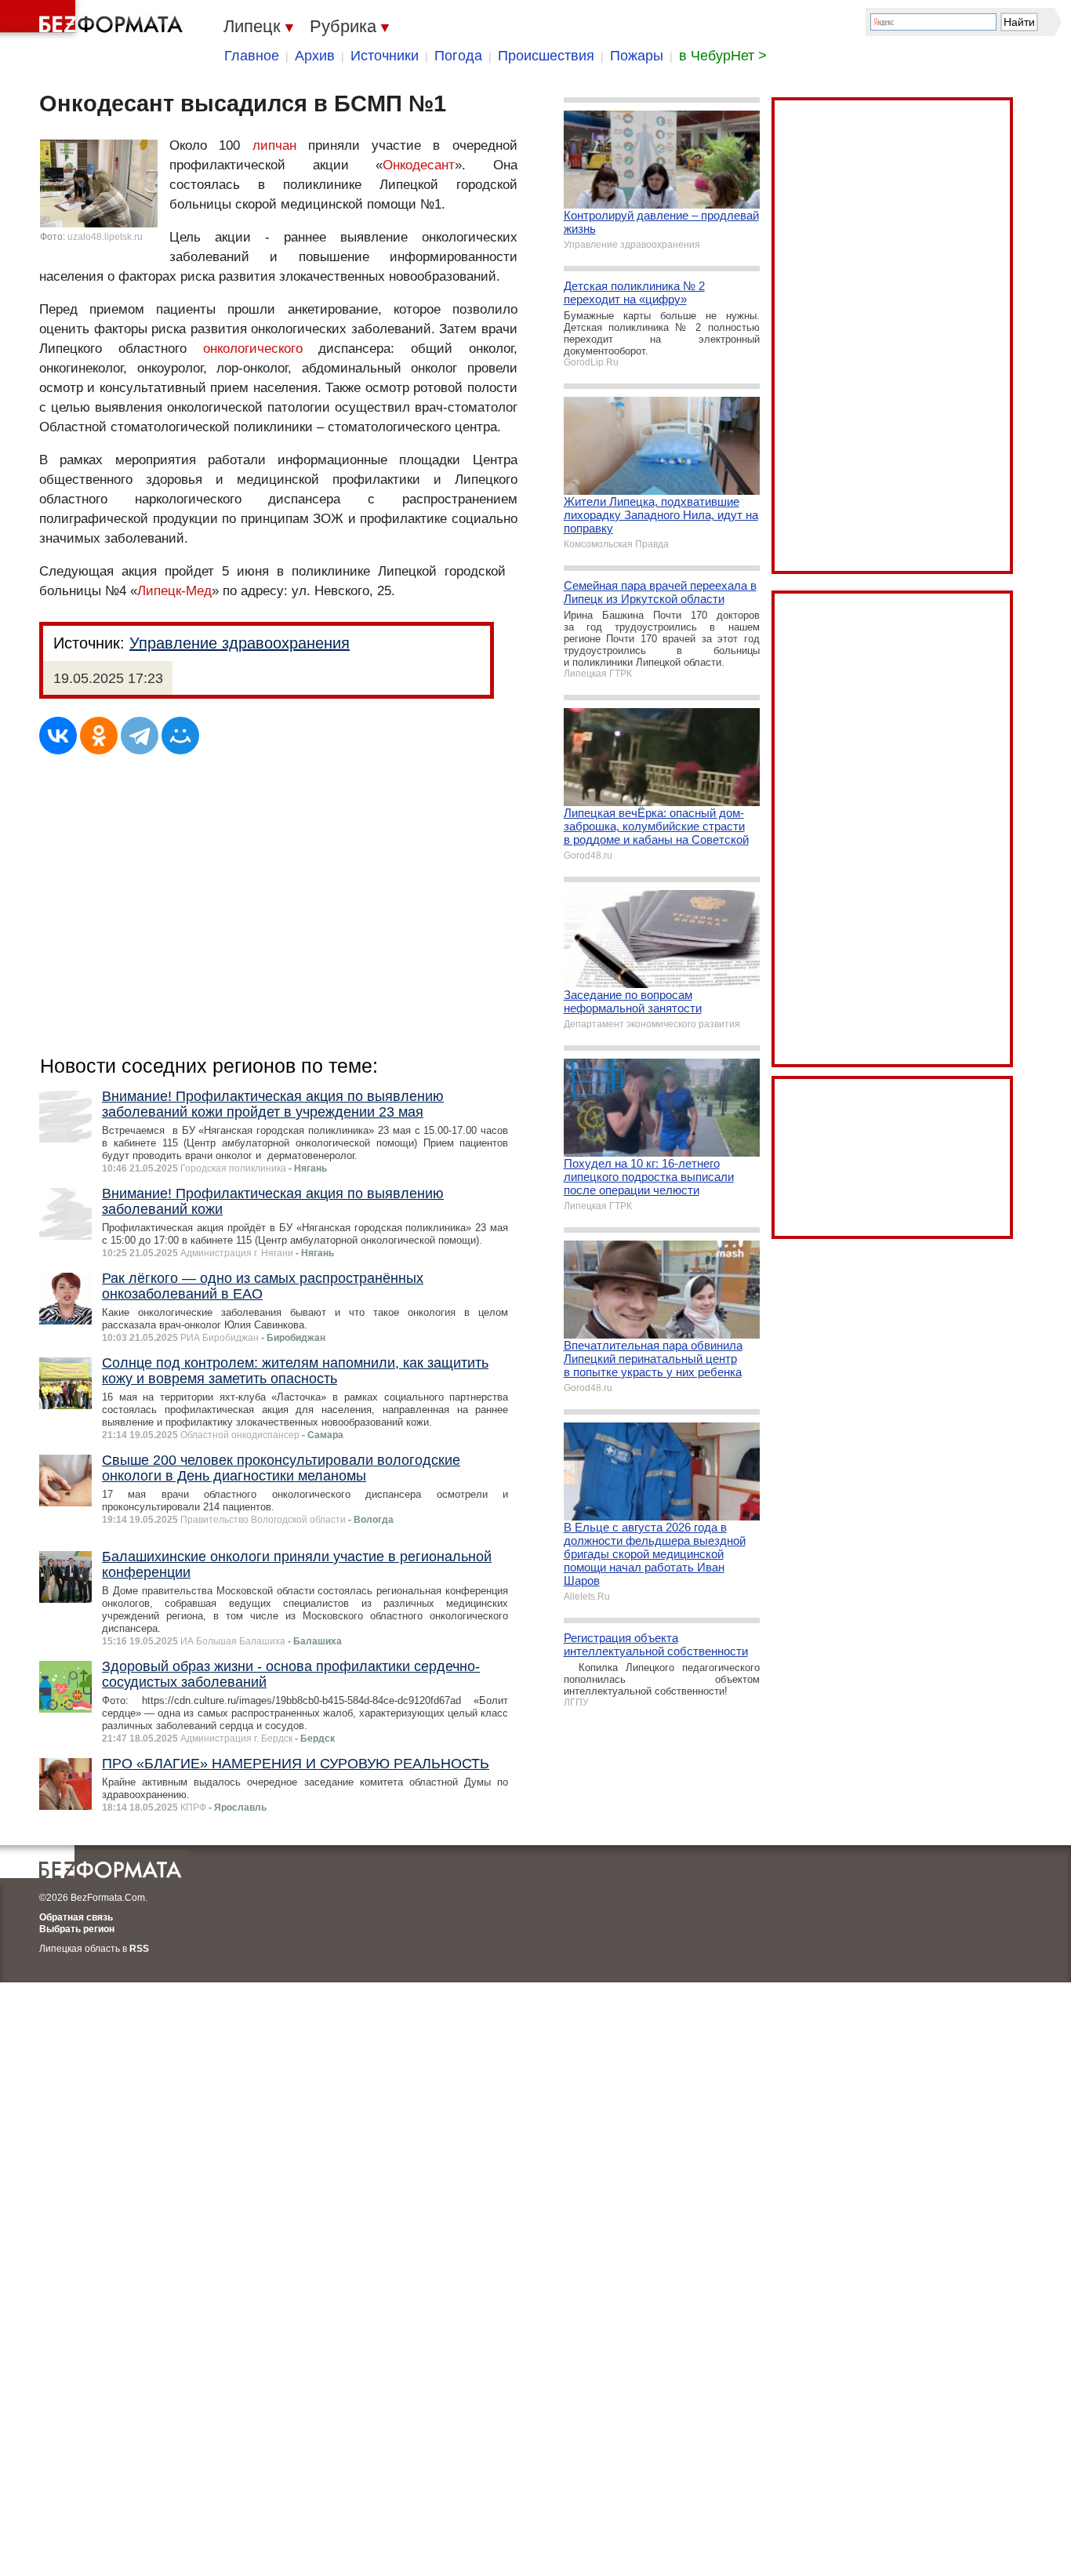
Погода (458, 56)
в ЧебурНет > (723, 56)
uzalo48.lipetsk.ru (105, 237)
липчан (274, 145)
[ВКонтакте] (58, 736)
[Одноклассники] (99, 736)
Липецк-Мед (174, 591)
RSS (139, 1949)
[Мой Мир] (180, 736)
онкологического (253, 349)
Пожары (637, 56)
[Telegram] (140, 736)
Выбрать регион (77, 1929)
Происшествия (546, 56)
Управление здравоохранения (240, 643)
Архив (315, 56)
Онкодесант (419, 165)
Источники (385, 56)
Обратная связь (76, 1917)
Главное (252, 56)
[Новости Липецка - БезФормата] (94, 20)
